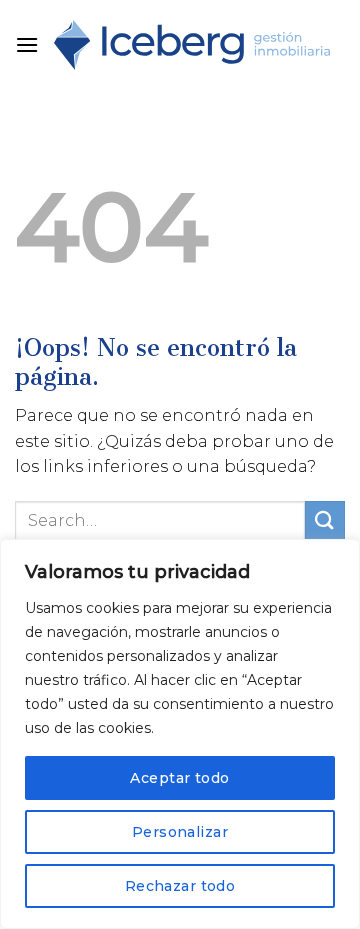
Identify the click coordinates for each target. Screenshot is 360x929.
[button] (27, 44)
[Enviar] (325, 520)
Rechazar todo (180, 886)
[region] (180, 734)
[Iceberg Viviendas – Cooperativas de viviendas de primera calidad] (192, 45)
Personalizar (180, 832)
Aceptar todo (179, 778)
